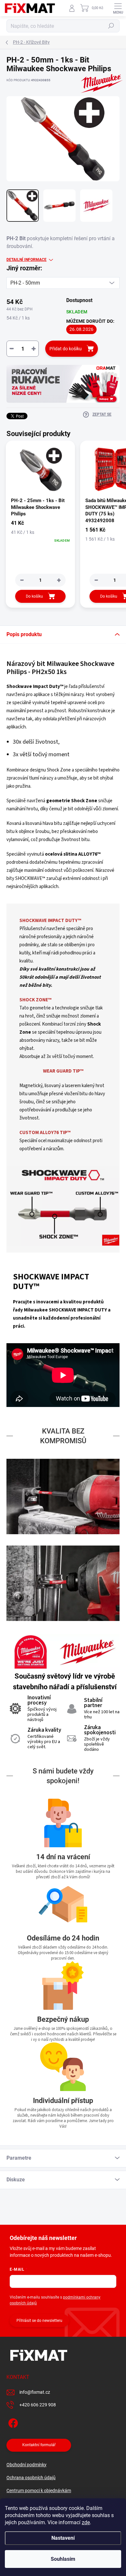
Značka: (97, 97)
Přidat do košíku (66, 349)
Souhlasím (63, 2559)
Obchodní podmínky (26, 2465)
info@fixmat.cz (35, 2392)
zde (86, 2522)
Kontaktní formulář (39, 2445)
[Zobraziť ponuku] (63, 384)
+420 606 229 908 (38, 2405)
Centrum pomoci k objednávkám (39, 2491)
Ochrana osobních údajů (31, 2478)
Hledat (111, 26)
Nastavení (63, 2538)
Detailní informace (26, 260)
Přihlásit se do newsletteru (39, 2321)
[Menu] (118, 8)
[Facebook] (12, 2422)
